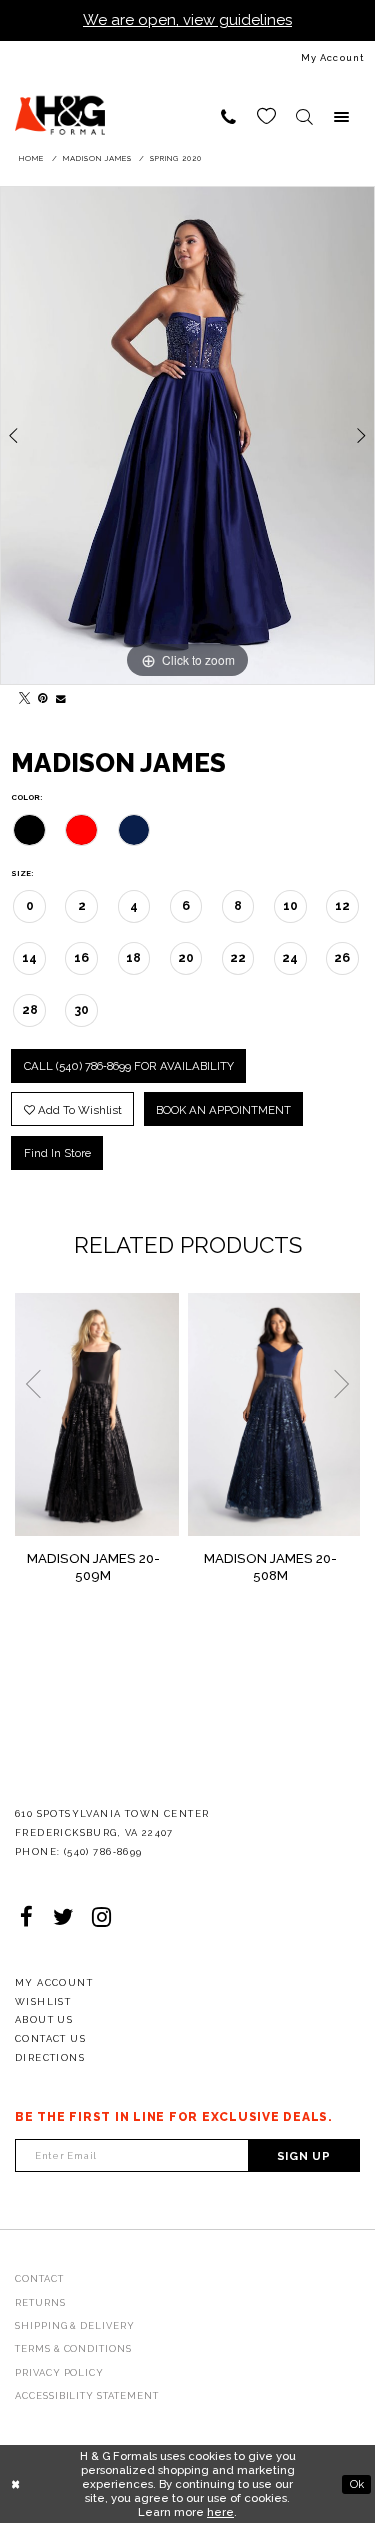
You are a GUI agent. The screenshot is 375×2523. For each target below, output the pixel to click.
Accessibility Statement (87, 2395)
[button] (304, 117)
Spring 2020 (176, 158)
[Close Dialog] (16, 2484)
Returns (40, 2302)
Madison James (97, 158)
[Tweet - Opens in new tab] (20, 694)
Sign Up (304, 2156)
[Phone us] (229, 117)
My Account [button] (333, 57)
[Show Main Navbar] (342, 117)
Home (31, 158)
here (220, 2512)
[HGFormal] (60, 107)
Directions (50, 2057)
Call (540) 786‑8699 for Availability (129, 1066)
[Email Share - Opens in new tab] (58, 694)
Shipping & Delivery (75, 2325)
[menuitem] (187, 57)
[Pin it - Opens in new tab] (39, 694)
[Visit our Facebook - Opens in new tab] (27, 1918)
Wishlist (43, 2001)
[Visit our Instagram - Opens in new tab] (102, 1918)
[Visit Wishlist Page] (267, 117)
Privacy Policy (59, 2372)
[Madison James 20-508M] (274, 1415)
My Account (54, 1982)
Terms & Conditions (73, 2348)
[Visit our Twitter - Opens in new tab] (64, 1918)
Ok (357, 2483)
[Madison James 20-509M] (97, 1415)
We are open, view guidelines (187, 20)
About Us (44, 2019)
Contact (39, 2278)
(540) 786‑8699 (103, 1851)
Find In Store (57, 1153)
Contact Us (50, 2038)
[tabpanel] (187, 435)
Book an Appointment (223, 1110)
